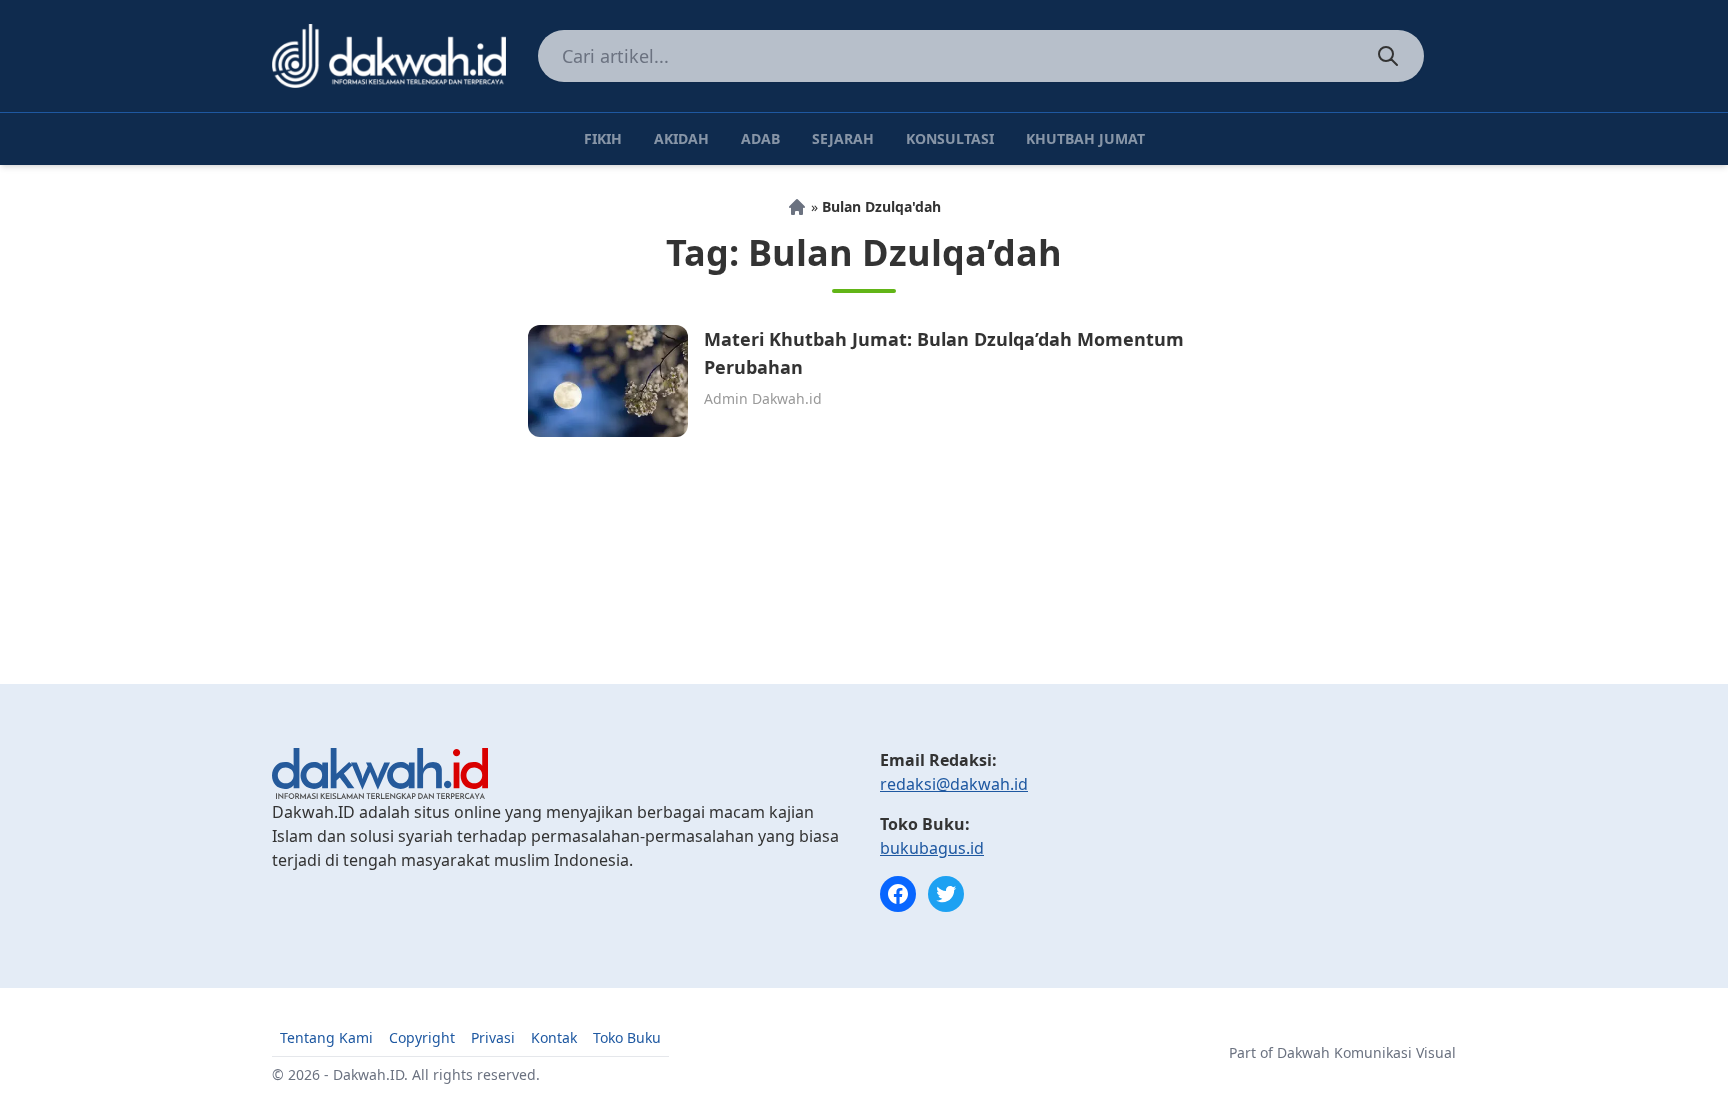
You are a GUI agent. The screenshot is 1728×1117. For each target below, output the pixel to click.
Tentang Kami (326, 1037)
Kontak (554, 1037)
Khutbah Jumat (1085, 138)
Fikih (603, 138)
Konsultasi (950, 138)
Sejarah (843, 138)
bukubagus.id (932, 848)
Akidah (681, 138)
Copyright (422, 1037)
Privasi (493, 1037)
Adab (760, 138)
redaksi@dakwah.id (954, 784)
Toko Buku (627, 1037)
